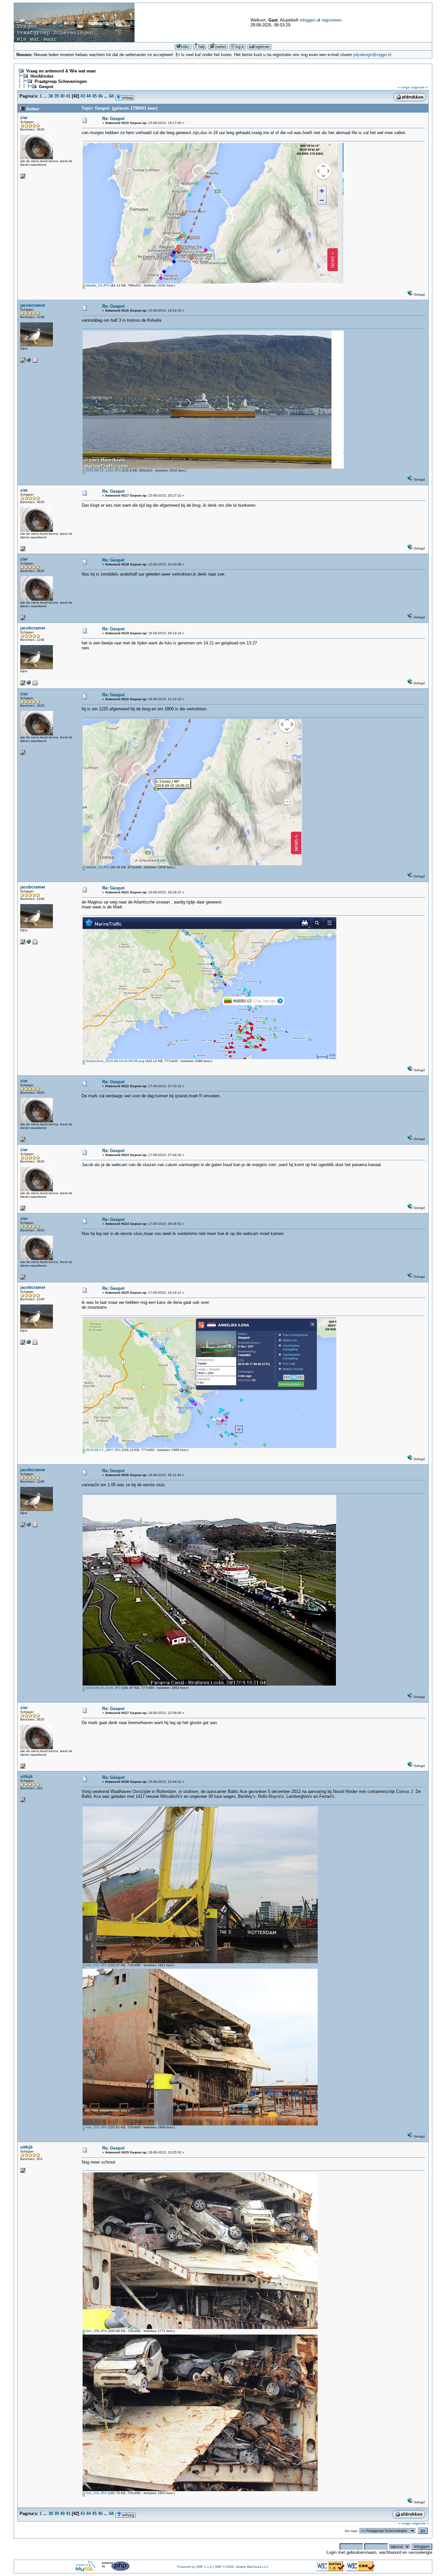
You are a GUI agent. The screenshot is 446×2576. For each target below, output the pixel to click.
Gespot (46, 87)
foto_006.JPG (96, 2331)
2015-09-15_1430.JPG (103, 470)
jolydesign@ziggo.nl (372, 55)
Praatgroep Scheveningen (61, 81)
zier (24, 118)
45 (94, 96)
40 (62, 96)
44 (88, 96)
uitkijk (26, 1776)
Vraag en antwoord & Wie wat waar (61, 71)
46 (100, 96)
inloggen (308, 20)
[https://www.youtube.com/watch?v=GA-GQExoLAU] (29, 361)
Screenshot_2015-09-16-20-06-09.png (115, 1061)
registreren (332, 20)
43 (83, 96)
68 (111, 96)
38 (51, 96)
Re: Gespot (113, 119)
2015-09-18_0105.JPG (103, 1688)
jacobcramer (33, 305)
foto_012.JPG (96, 1965)
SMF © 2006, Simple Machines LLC (242, 2567)
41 (68, 96)
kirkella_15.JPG (97, 867)
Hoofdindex (42, 76)
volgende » (419, 87)
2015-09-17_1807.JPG (103, 1450)
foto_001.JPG (96, 2493)
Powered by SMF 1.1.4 (195, 2567)
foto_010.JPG (96, 2127)
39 (56, 96)
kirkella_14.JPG (97, 285)
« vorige (404, 87)
